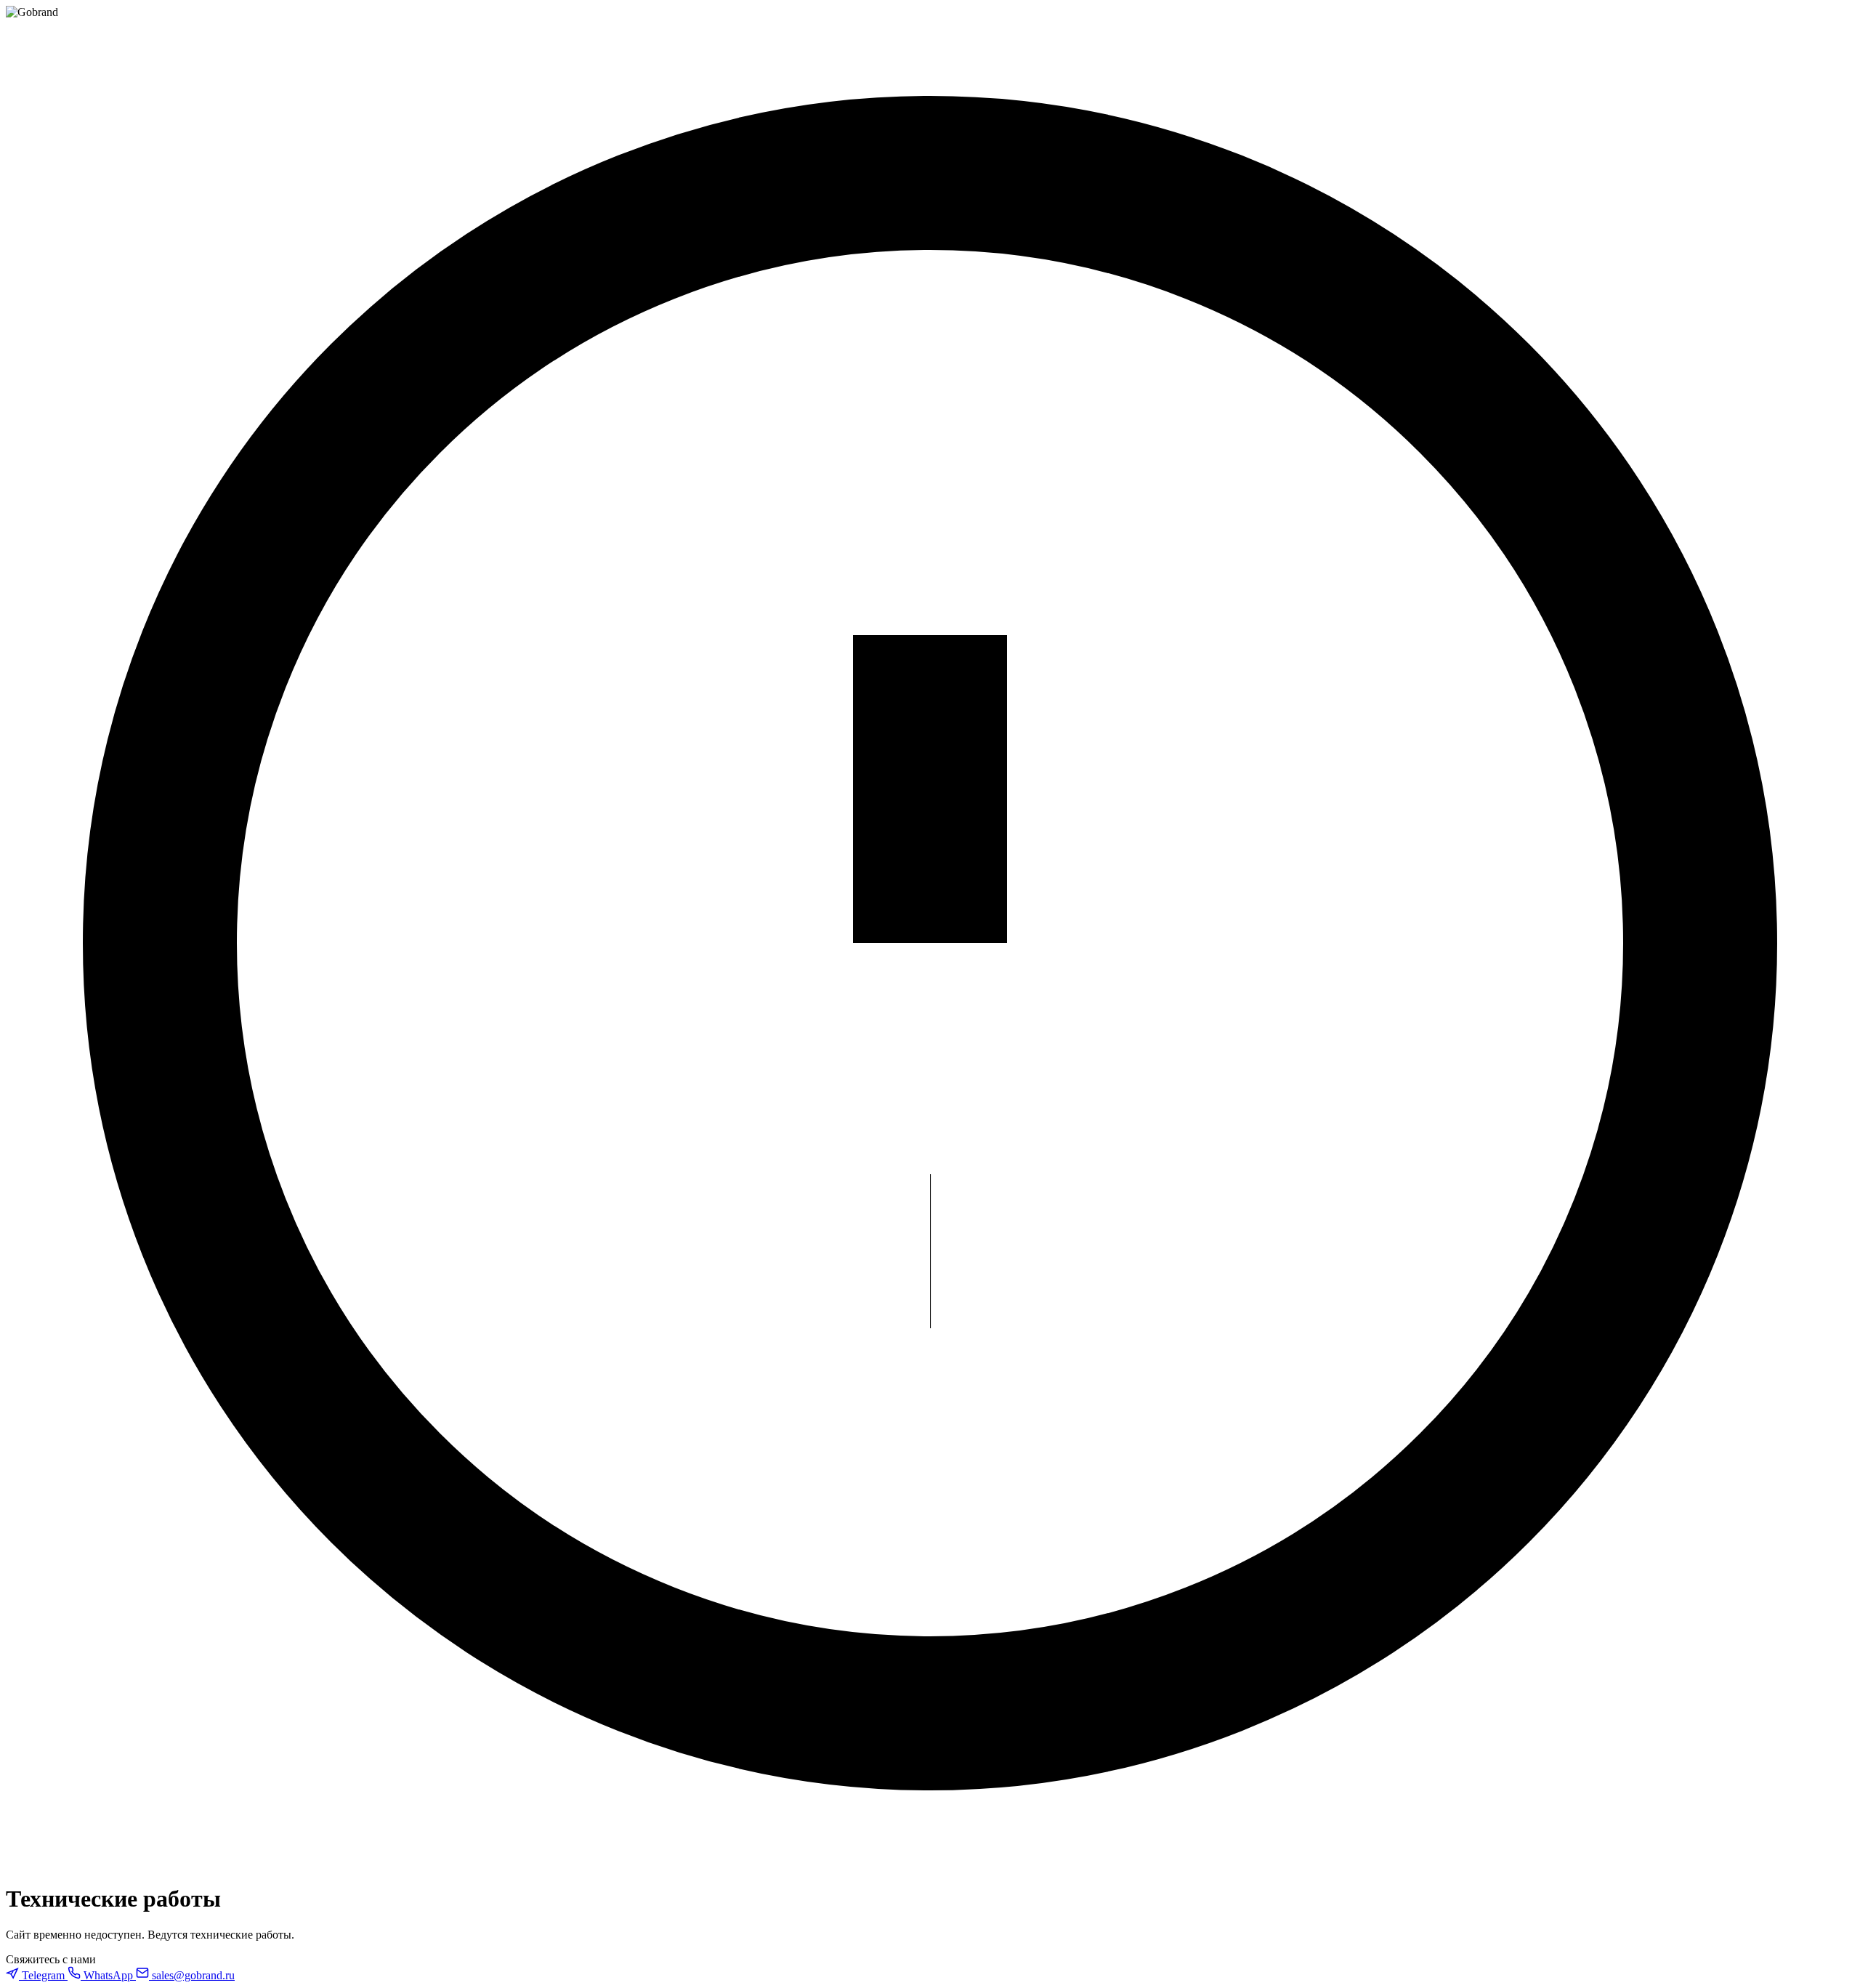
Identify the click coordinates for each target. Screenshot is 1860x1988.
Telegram (43, 1975)
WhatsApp (108, 1975)
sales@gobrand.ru (192, 1975)
